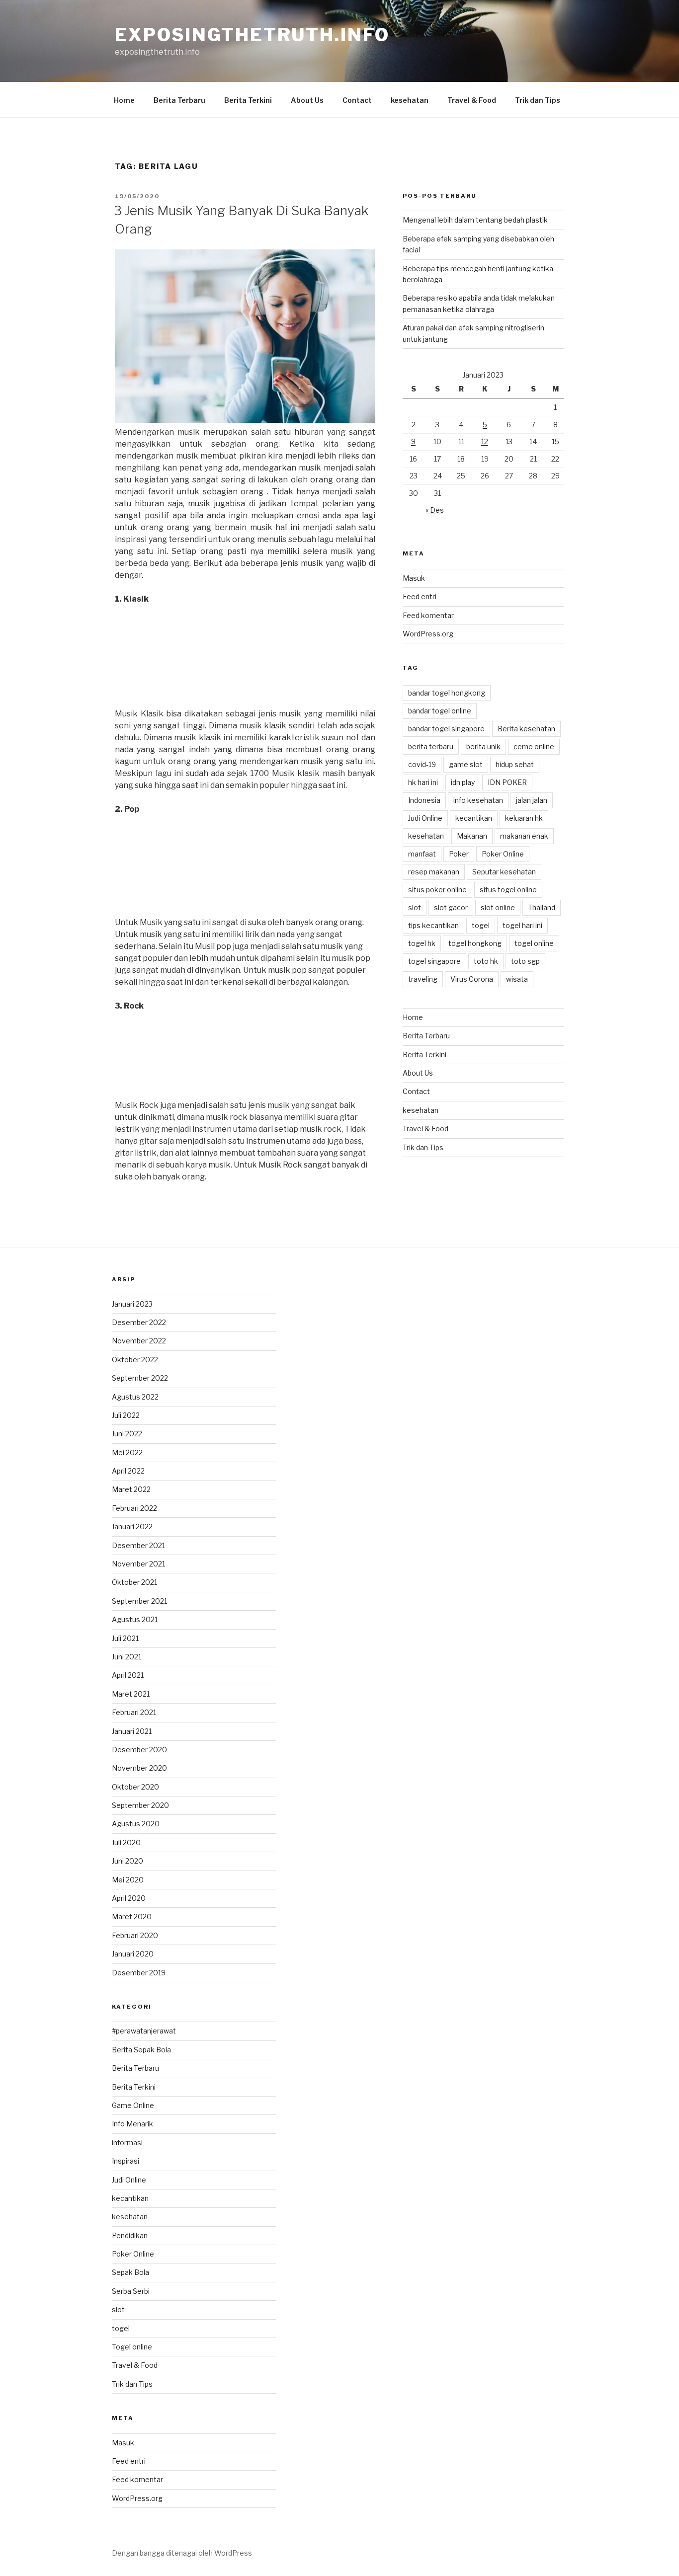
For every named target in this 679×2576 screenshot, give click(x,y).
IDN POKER (507, 782)
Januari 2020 (133, 1954)
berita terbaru (431, 746)
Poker (459, 854)
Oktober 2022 (135, 1360)
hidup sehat (515, 764)
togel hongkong (475, 943)
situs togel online (508, 890)
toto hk (486, 961)
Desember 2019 (139, 1973)
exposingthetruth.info (252, 35)
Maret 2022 (131, 1489)
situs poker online (437, 890)
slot (415, 907)
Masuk (414, 578)
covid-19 (422, 764)
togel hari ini (522, 925)
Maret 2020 (132, 1916)
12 (485, 441)
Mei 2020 (128, 1880)
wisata (517, 979)
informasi (127, 2143)
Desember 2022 (139, 1322)
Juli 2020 (126, 1842)
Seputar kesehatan (504, 872)
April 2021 (128, 1675)
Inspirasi (126, 2161)
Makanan (472, 836)
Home (124, 100)
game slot (466, 764)
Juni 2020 (127, 1861)
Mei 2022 (127, 1452)
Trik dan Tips (538, 100)
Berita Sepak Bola (141, 2050)
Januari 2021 (132, 1731)
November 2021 (138, 1564)
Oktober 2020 (135, 1787)
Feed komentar (428, 615)
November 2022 (139, 1341)
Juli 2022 (126, 1415)
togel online (534, 943)
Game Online (133, 2105)
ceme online (534, 746)
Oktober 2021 (134, 1582)
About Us (307, 100)
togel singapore (434, 961)
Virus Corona (472, 979)
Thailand (542, 907)
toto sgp (525, 961)
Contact (357, 100)
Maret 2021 (131, 1694)
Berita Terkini (248, 100)
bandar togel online (440, 711)
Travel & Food (472, 100)
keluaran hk (524, 818)
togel (481, 925)
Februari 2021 (134, 1712)
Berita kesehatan (526, 729)
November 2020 (139, 1768)
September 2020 (140, 1805)
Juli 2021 (125, 1638)
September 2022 (140, 1378)
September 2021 (139, 1601)
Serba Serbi (131, 2291)
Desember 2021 (138, 1545)
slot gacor (451, 907)
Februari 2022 (134, 1508)
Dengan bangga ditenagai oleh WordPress (182, 2553)
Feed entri (420, 596)
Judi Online (425, 818)
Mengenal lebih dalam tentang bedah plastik (475, 220)
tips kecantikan (433, 925)
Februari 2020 (135, 1935)
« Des (435, 510)
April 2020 (129, 1898)
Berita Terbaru (179, 100)
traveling (423, 979)
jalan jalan (532, 800)
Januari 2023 (132, 1304)
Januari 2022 (132, 1526)
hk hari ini (423, 782)
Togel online (132, 2347)
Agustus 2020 (136, 1824)
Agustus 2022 (135, 1397)
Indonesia (424, 800)
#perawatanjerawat (144, 2031)
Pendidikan (130, 2235)
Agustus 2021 (135, 1619)
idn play (463, 782)
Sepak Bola (130, 2272)
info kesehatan (478, 800)
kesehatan (410, 100)
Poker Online (503, 854)
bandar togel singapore (446, 729)
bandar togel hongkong (447, 693)
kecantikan (474, 818)
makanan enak (524, 836)
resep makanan (434, 872)
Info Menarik (132, 2124)
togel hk (422, 943)
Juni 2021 (127, 1657)
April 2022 (128, 1471)
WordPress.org (428, 634)
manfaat (422, 854)
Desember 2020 (139, 1750)
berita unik (483, 746)
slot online (498, 907)
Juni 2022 (127, 1434)
